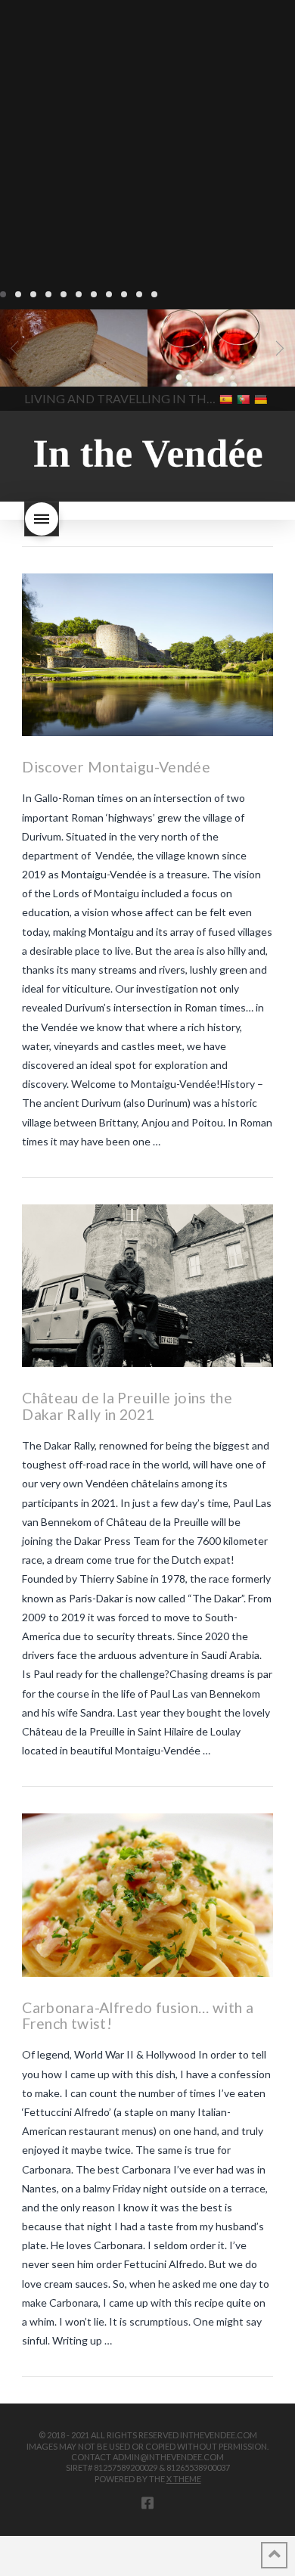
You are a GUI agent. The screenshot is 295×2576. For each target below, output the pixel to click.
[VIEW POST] (147, 655)
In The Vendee (56, 365)
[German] (262, 398)
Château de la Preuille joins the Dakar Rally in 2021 (127, 1406)
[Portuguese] (245, 398)
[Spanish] (227, 398)
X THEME (184, 2479)
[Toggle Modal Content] (42, 519)
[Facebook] (147, 2503)
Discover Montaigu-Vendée (116, 767)
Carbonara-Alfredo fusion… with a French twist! (138, 2016)
